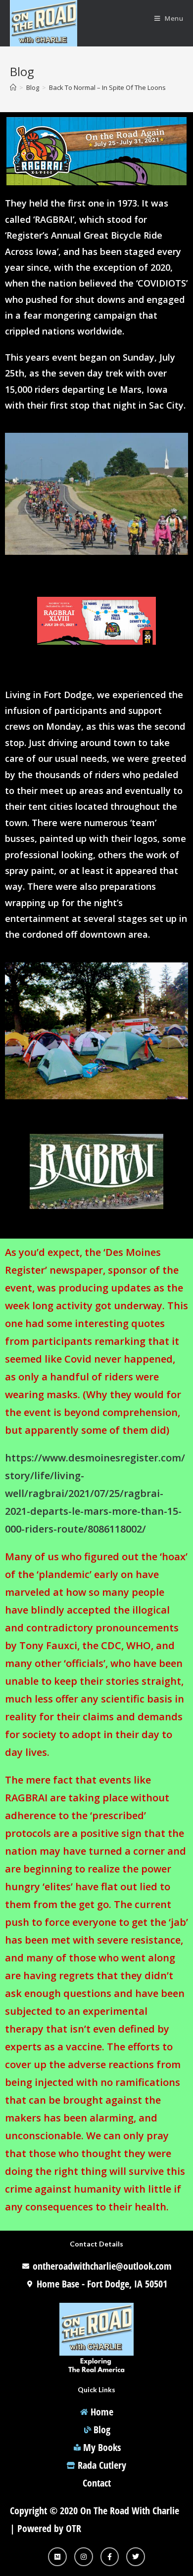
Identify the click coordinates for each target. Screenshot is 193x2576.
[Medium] (57, 2557)
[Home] (13, 87)
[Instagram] (84, 2557)
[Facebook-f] (110, 2557)
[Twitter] (136, 2557)
